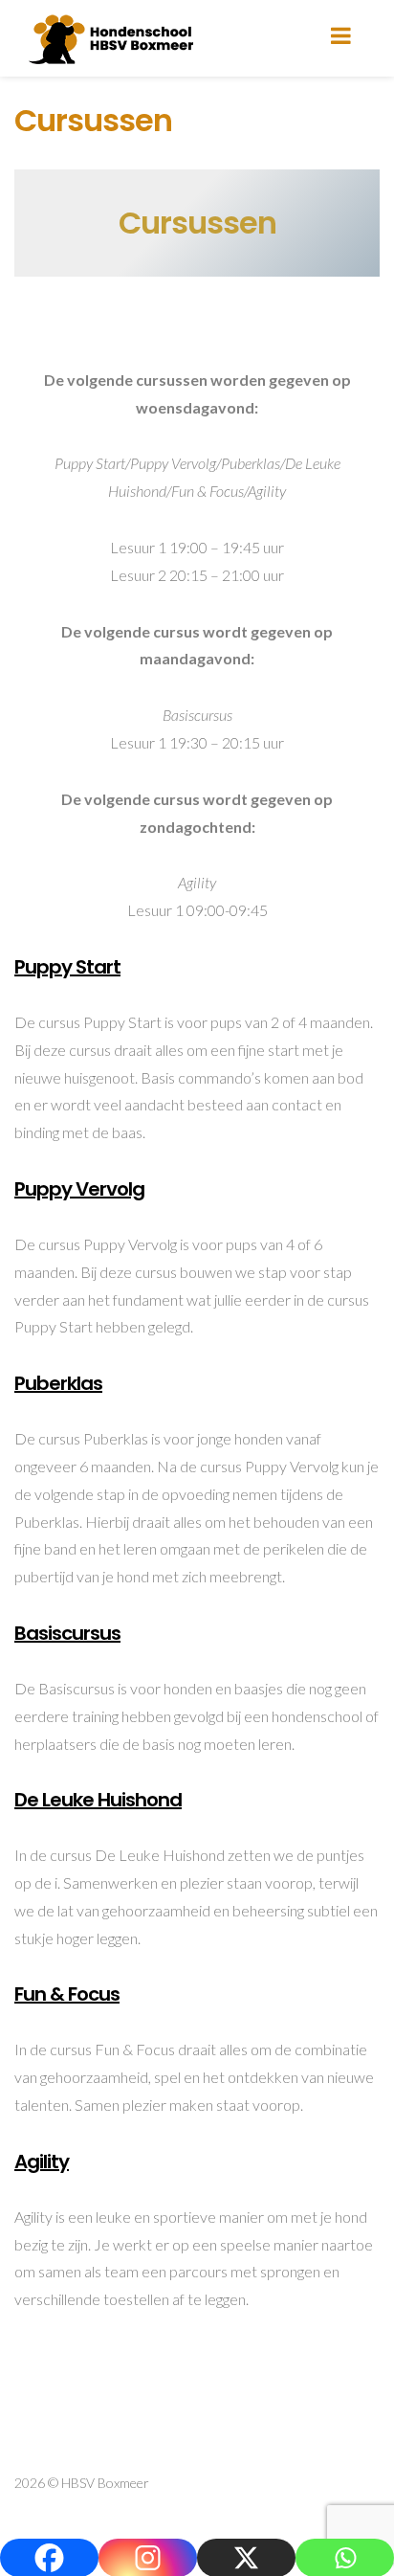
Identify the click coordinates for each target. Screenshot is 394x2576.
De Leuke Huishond (98, 1800)
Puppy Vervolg (79, 1189)
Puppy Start (67, 967)
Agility (42, 2162)
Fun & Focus (67, 1994)
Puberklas (58, 1383)
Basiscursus (67, 1633)
